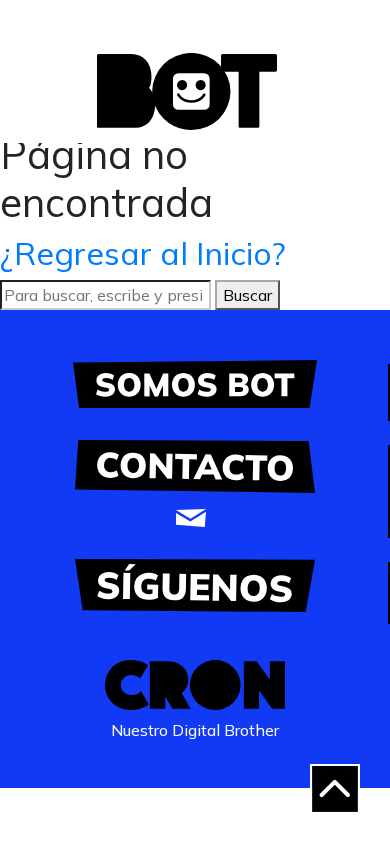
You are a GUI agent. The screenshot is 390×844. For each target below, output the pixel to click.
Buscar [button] (247, 295)
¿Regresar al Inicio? (143, 253)
